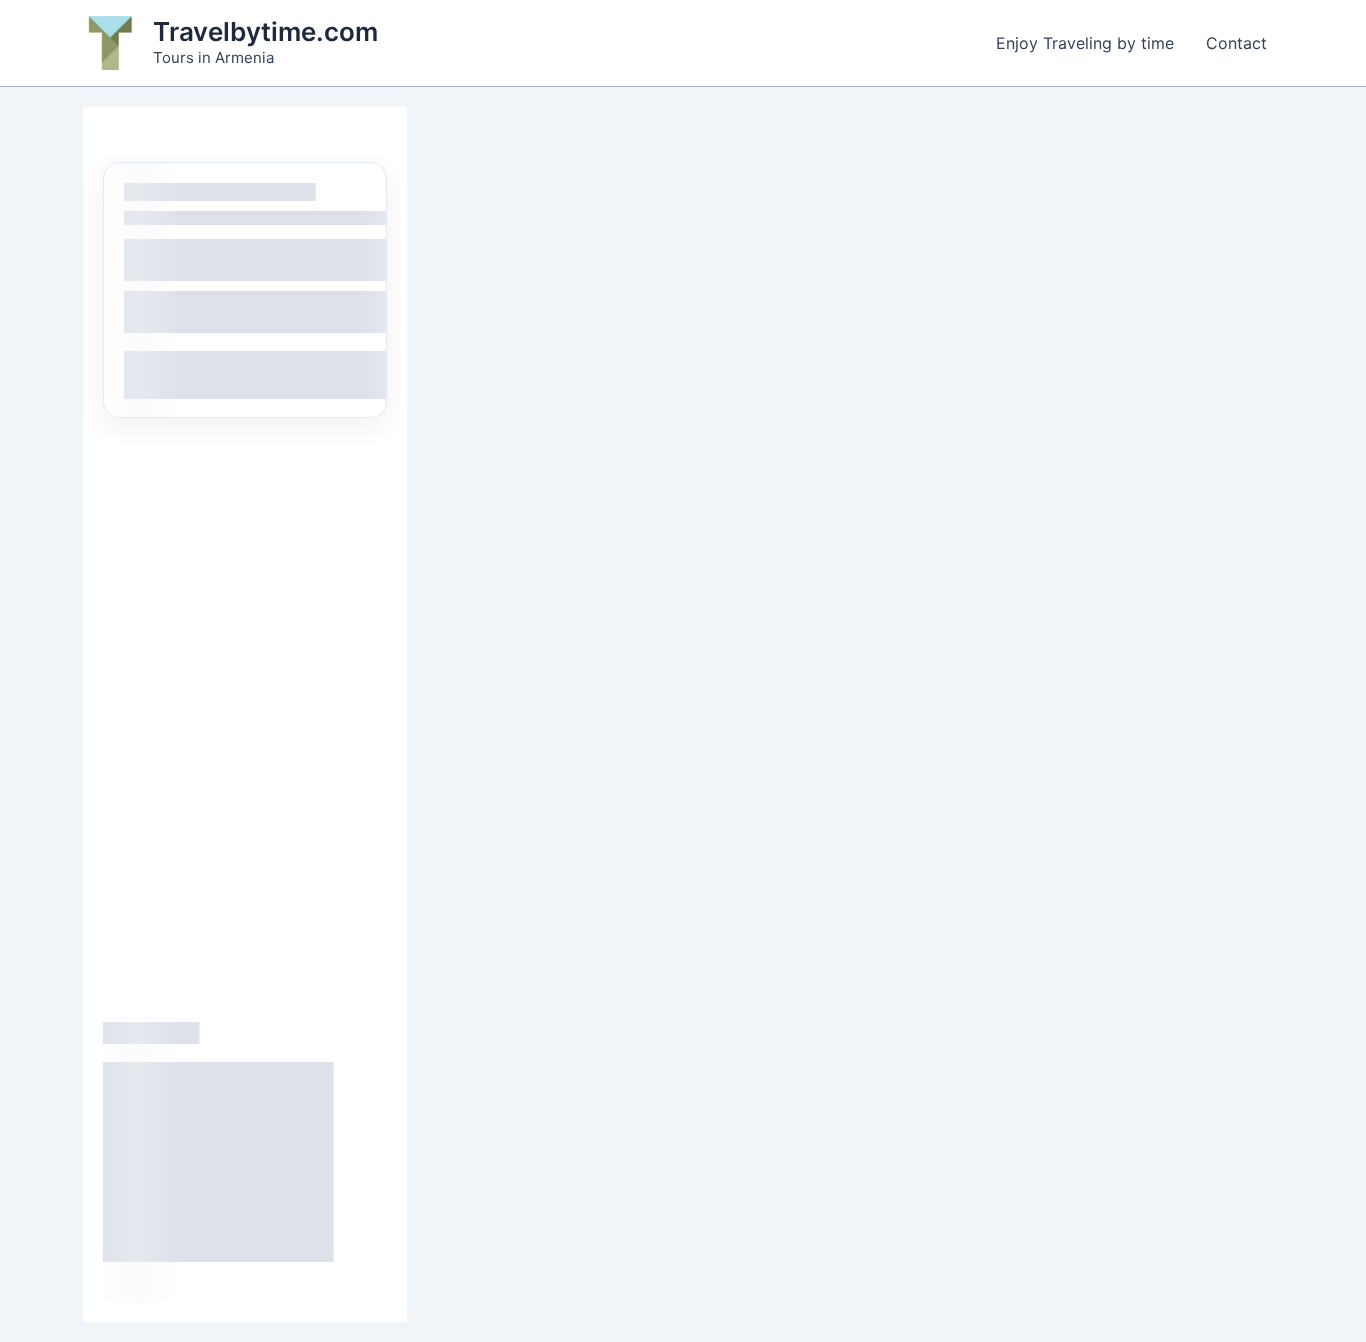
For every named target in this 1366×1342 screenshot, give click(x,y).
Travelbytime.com (265, 31)
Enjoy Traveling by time (1085, 43)
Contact (1236, 43)
